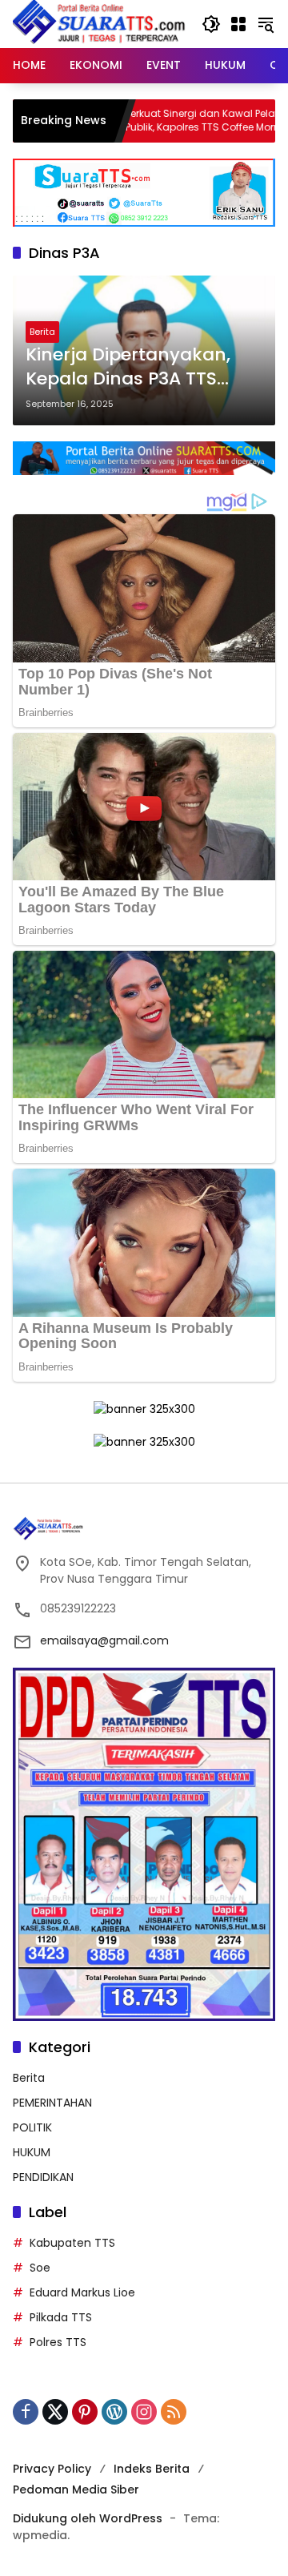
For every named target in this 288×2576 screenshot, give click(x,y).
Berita (42, 332)
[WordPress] (114, 2412)
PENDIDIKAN (43, 2177)
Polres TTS (58, 2342)
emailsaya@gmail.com (104, 1640)
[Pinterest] (85, 2412)
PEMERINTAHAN (52, 2103)
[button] (211, 24)
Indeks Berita (152, 2469)
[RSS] (174, 2412)
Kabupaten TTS (72, 2243)
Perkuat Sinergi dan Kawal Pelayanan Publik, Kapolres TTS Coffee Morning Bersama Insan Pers (164, 121)
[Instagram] (144, 2412)
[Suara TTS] (99, 23)
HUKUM (32, 2152)
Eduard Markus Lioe (82, 2292)
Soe (40, 2268)
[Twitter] (55, 2412)
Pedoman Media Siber (76, 2489)
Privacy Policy (52, 2469)
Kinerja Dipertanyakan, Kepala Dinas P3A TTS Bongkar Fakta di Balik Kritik (128, 368)
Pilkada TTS (61, 2317)
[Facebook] (26, 2412)
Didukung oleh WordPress (88, 2518)
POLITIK (32, 2127)
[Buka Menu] (238, 24)
